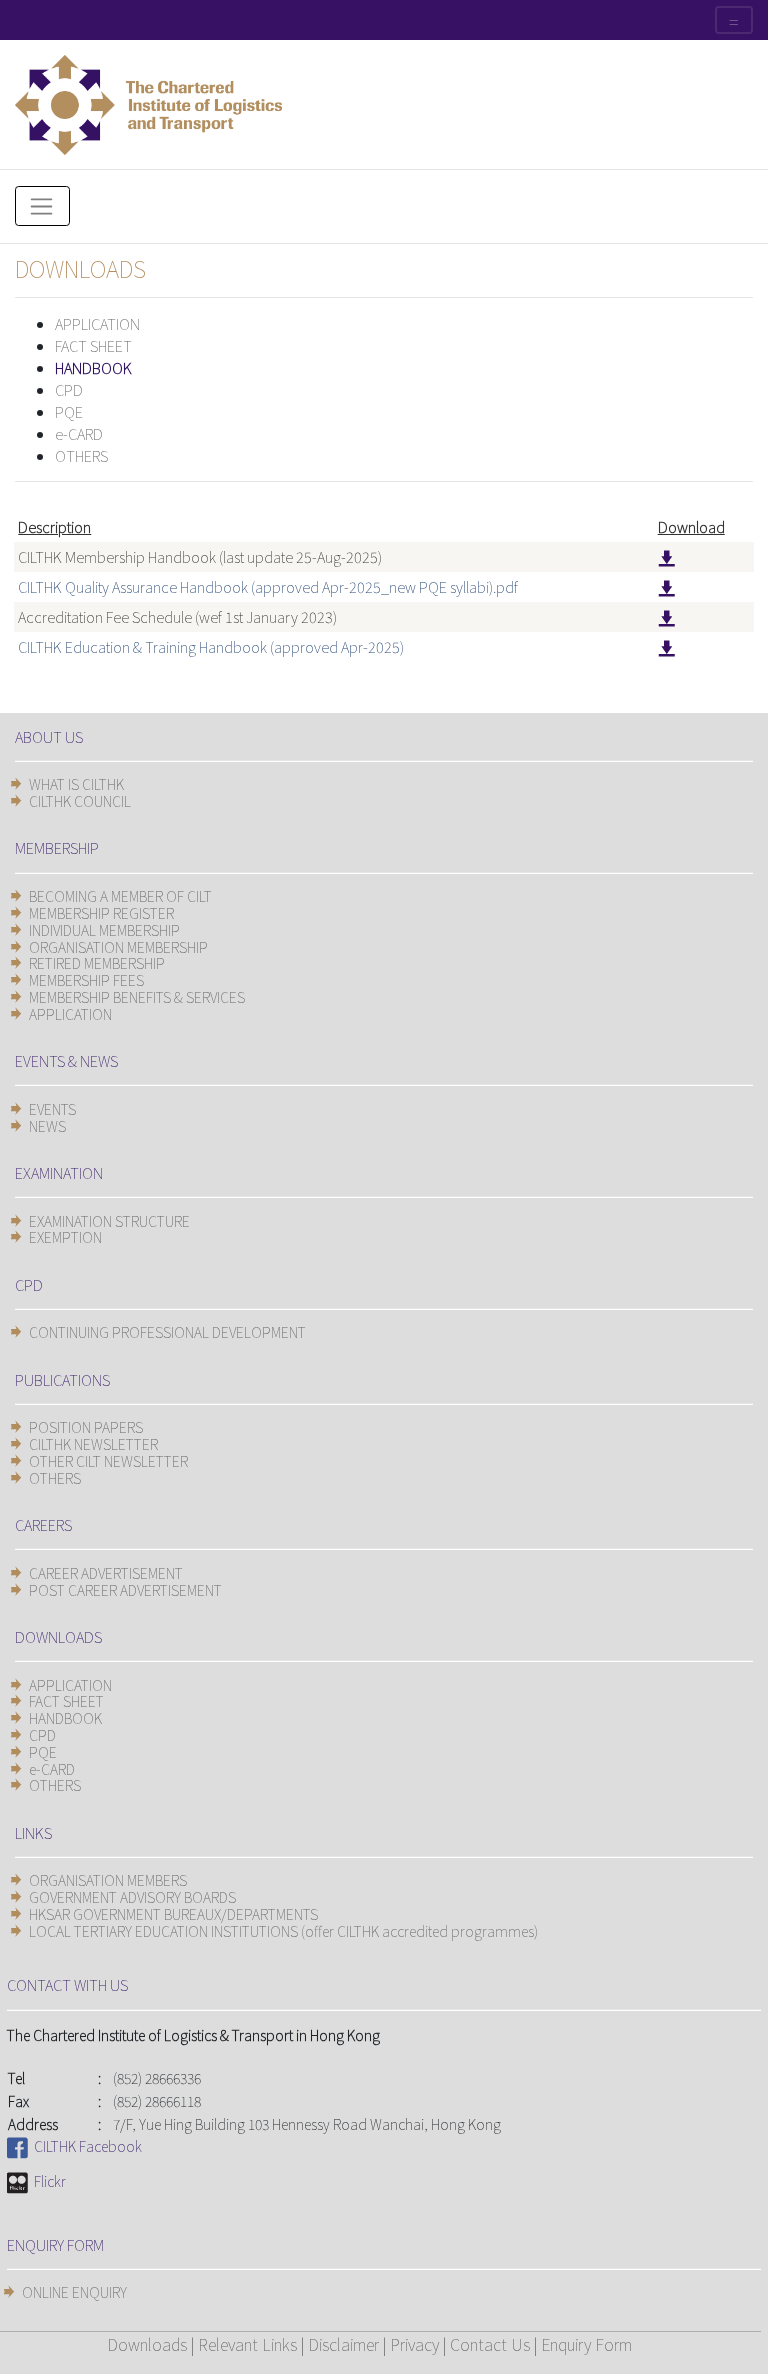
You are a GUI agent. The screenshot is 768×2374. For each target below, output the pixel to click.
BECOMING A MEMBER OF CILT (120, 896)
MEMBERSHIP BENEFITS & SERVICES (137, 997)
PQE (69, 411)
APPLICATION (97, 323)
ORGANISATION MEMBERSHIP (118, 947)
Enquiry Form (586, 2344)
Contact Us (490, 2344)
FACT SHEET (93, 345)
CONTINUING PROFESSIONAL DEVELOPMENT (167, 1332)
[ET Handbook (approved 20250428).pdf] (666, 646)
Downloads (147, 2344)
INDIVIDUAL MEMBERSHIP (104, 930)
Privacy (414, 2344)
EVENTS (52, 1109)
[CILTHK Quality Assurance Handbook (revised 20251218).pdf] (666, 586)
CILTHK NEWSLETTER (93, 1444)
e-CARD (79, 433)
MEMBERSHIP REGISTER (101, 913)
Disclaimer (343, 2344)
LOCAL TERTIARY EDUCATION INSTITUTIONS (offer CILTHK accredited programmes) (283, 1931)
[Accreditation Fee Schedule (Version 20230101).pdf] (666, 616)
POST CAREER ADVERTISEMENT (125, 1590)
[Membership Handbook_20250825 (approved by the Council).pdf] (666, 556)
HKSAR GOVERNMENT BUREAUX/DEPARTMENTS (173, 1914)
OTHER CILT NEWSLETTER (108, 1461)
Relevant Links (247, 2344)
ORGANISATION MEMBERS (108, 1880)
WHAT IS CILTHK (76, 784)
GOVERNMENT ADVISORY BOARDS (132, 1897)
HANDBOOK (93, 367)
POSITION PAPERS (86, 1427)
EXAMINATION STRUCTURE (109, 1221)
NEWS (47, 1126)
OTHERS (81, 455)
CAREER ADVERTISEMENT (106, 1573)
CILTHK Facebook (85, 2146)
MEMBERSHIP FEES (86, 980)
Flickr (47, 2181)
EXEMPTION (65, 1237)
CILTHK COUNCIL (80, 801)
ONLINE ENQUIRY (74, 2292)
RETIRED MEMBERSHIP (97, 963)
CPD (69, 389)
